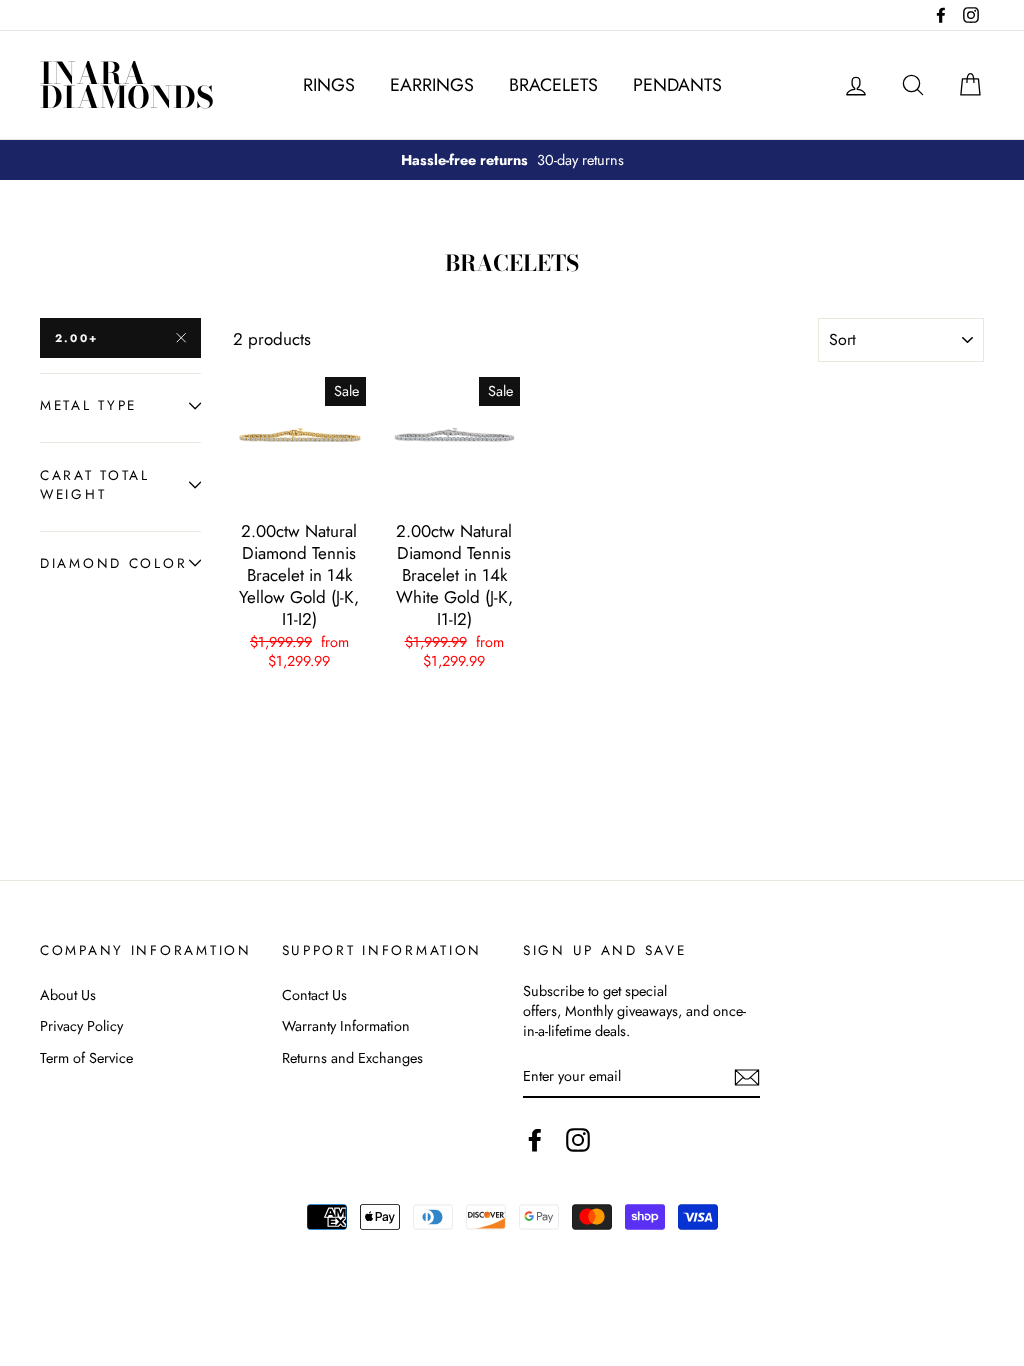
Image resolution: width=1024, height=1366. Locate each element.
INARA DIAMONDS (127, 85)
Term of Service (86, 1058)
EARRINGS (432, 85)
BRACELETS (553, 85)
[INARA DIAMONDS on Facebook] (535, 1140)
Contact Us (314, 995)
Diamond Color (113, 563)
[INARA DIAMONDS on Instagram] (578, 1140)
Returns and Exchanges (352, 1058)
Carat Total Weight (95, 484)
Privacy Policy (81, 1026)
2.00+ (76, 338)
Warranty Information (346, 1026)
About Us (68, 995)
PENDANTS (677, 85)
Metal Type (88, 405)
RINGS (329, 85)
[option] (512, 160)
